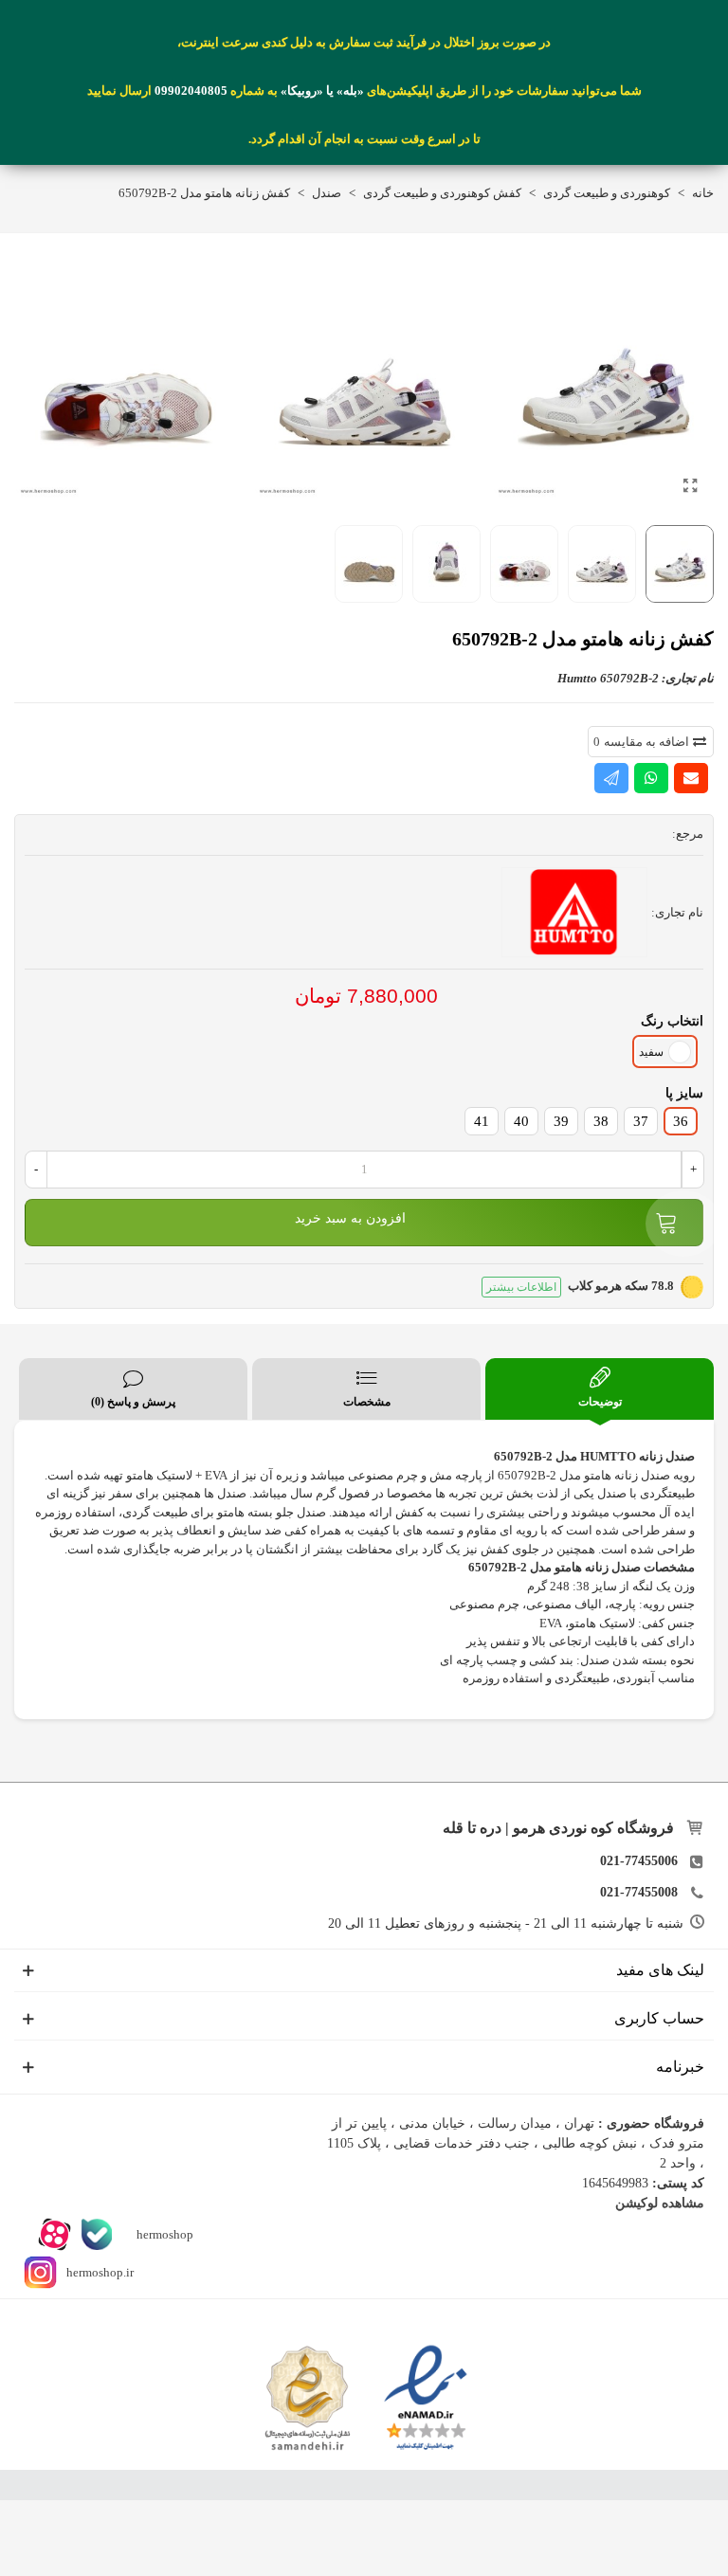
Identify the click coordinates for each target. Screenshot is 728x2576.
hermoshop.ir (100, 2271)
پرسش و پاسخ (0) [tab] (133, 1402)
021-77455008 (639, 1892)
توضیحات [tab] (600, 1402)
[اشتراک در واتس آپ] (651, 778)
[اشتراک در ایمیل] (691, 778)
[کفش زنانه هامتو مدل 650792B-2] (690, 486)
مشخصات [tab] (367, 1402)
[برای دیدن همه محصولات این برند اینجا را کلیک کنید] (574, 913)
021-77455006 (639, 1861)
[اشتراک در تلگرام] (611, 778)
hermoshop (164, 2233)
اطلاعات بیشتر (521, 1287)
